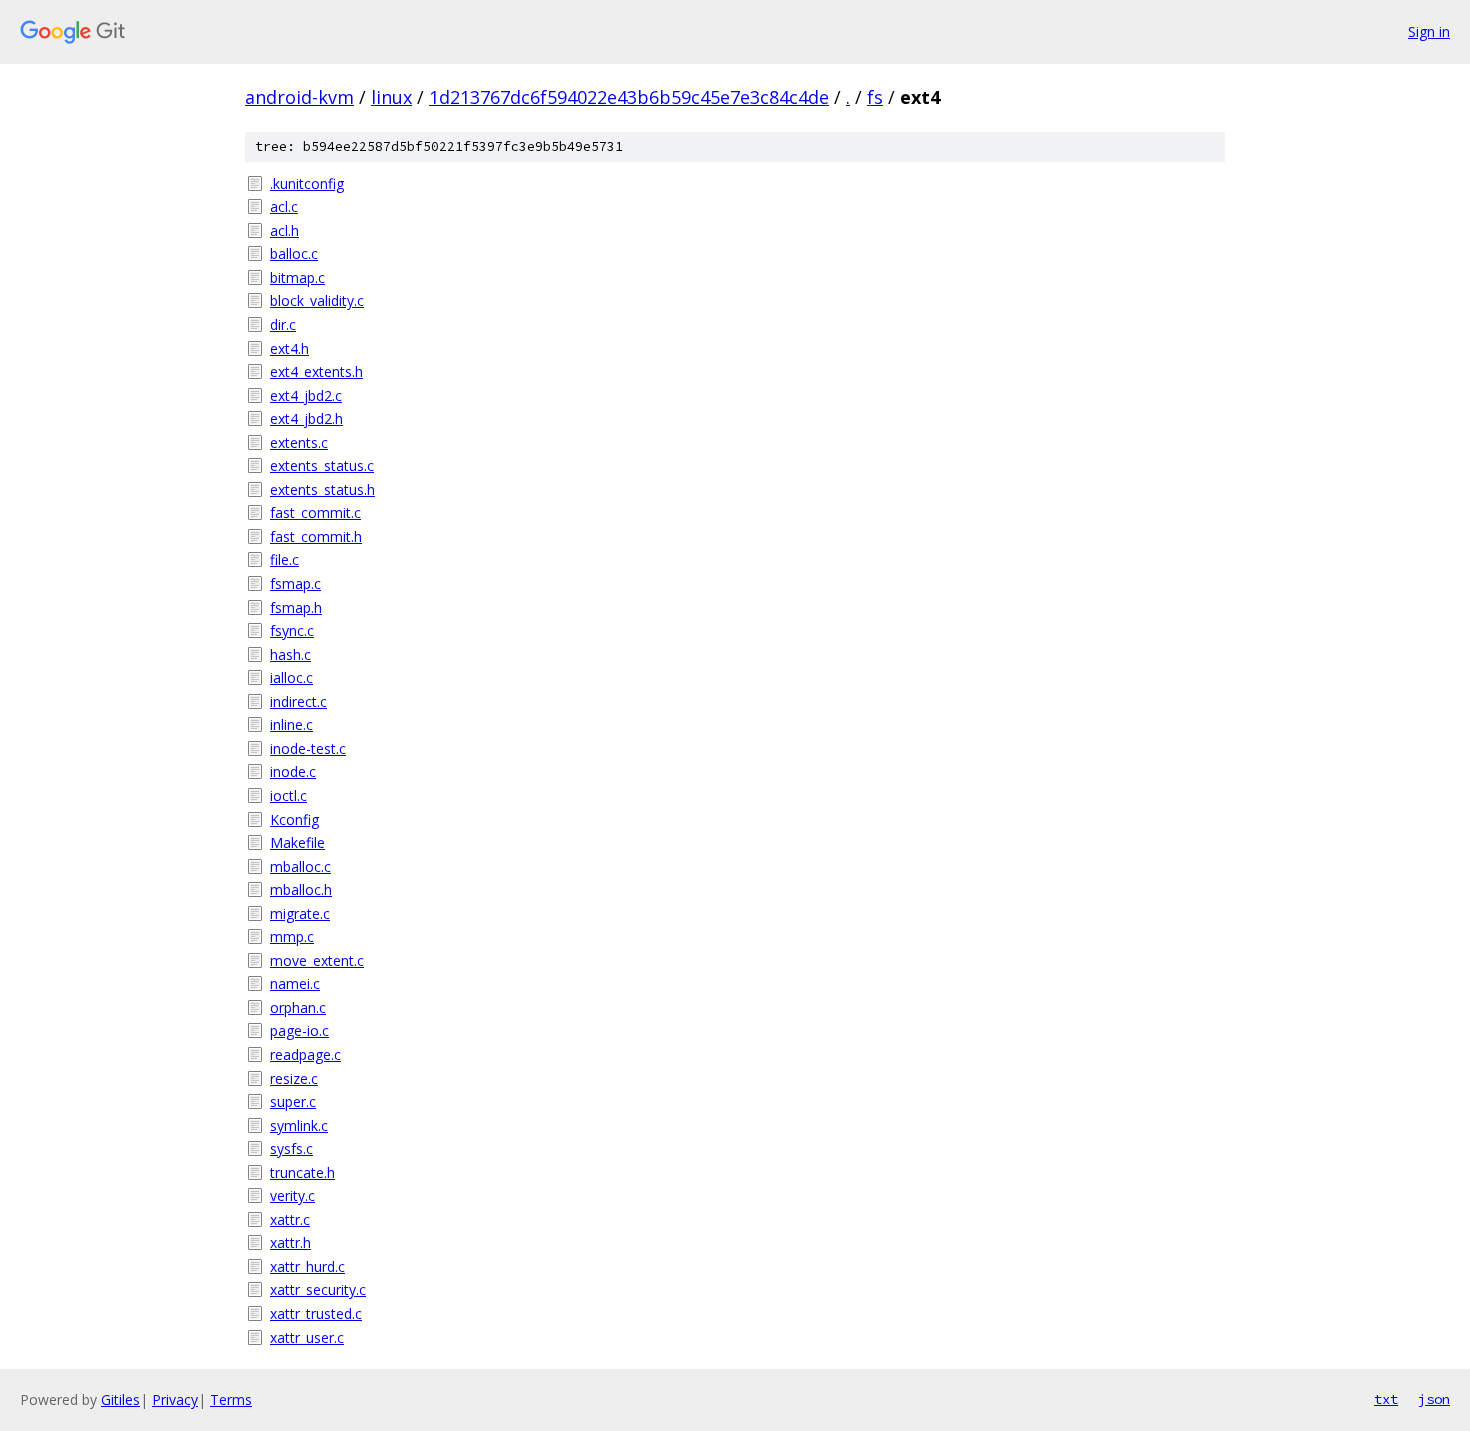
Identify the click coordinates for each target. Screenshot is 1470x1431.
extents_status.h (322, 489)
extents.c (299, 442)
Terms (231, 1399)
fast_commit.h (316, 536)
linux (391, 97)
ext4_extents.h (316, 371)
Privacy (175, 1399)
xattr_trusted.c (316, 1313)
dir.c (283, 324)
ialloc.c (291, 677)
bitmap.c (297, 277)
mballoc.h (301, 889)
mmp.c (292, 936)
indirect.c (298, 701)
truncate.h (302, 1172)
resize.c (294, 1078)
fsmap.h (296, 607)
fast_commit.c (315, 512)
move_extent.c (317, 960)
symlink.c (299, 1125)
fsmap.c (295, 583)
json (1434, 1399)
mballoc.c (300, 866)
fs (875, 97)
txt (1386, 1399)
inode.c (293, 771)
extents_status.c (322, 465)
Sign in (1429, 31)
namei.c (295, 983)
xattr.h (290, 1242)
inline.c (291, 724)
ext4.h (289, 348)
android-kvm (299, 97)
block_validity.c (317, 300)
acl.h (284, 230)
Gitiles (120, 1399)
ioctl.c (288, 795)
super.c (293, 1101)
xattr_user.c (307, 1337)
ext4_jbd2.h (306, 418)
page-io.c (299, 1030)
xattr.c (290, 1219)
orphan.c (298, 1007)
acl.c (284, 206)
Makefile (297, 842)
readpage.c (305, 1054)
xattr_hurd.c (307, 1266)
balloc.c (294, 253)
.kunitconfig (307, 183)
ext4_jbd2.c (306, 395)
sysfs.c (291, 1148)
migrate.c (300, 913)
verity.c (292, 1195)
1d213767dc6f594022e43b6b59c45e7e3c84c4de (629, 97)
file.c (284, 559)
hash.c (290, 654)
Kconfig (294, 819)
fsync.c (292, 630)
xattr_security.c (318, 1289)
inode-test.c (308, 748)
